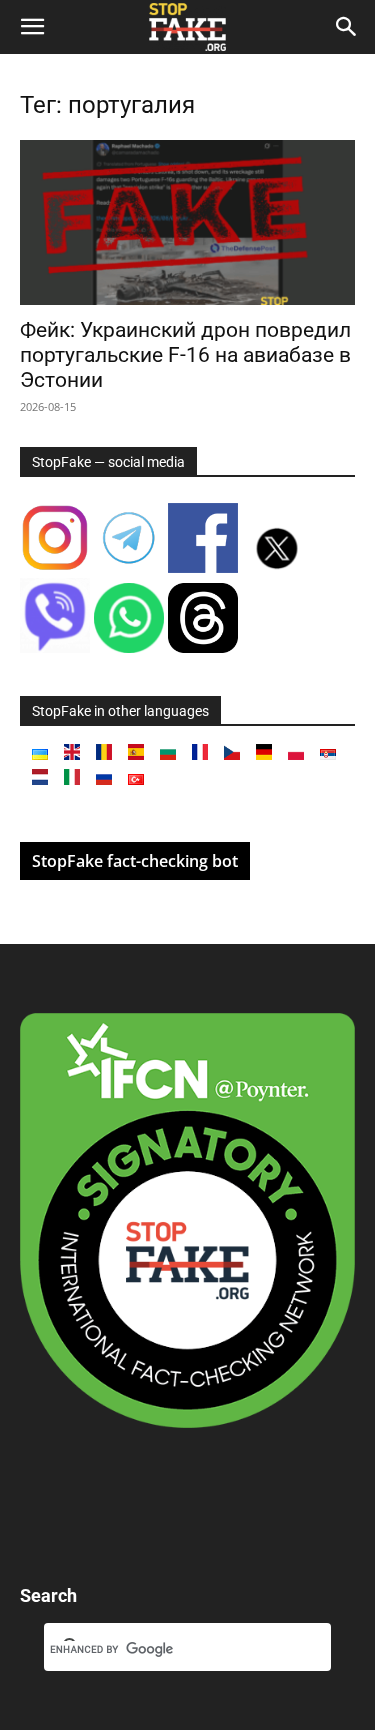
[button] (32, 27)
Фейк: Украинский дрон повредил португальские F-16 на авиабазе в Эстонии (185, 355)
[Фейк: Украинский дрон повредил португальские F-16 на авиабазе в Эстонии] (187, 222)
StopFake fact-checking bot (135, 861)
